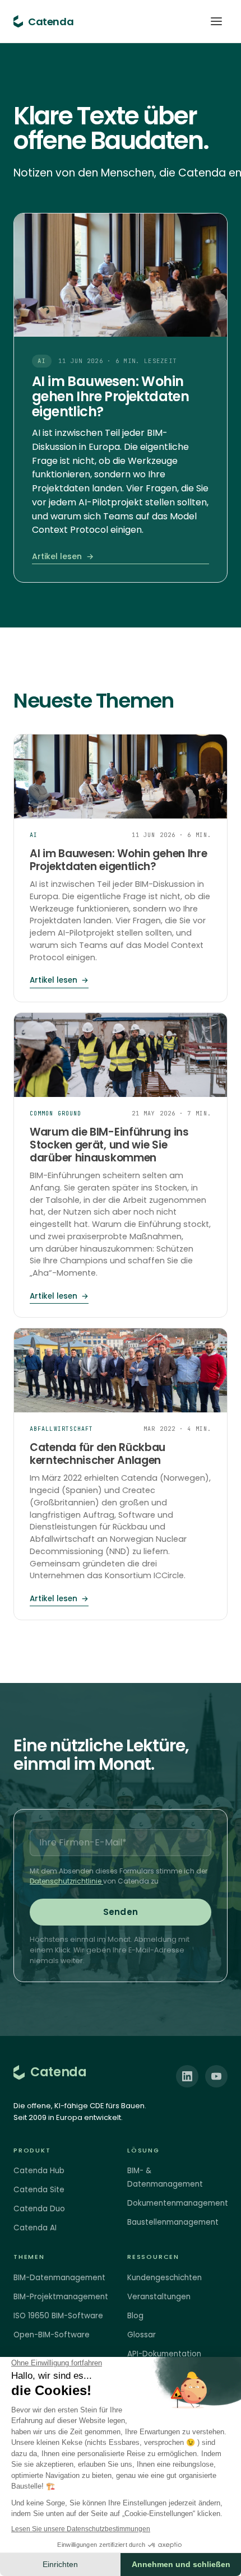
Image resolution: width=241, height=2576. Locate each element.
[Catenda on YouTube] (216, 2076)
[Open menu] (216, 21)
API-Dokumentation (164, 2354)
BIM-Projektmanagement (61, 2297)
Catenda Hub (39, 2171)
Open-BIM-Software (52, 2335)
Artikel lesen (63, 556)
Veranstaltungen (159, 2297)
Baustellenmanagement (173, 2222)
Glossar (142, 2335)
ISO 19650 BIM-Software (58, 2316)
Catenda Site (39, 2190)
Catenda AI (35, 2228)
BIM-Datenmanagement (59, 2278)
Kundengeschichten (164, 2278)
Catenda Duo (39, 2209)
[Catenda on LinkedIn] (187, 2076)
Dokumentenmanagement (178, 2203)
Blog (135, 2316)
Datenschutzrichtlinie (66, 1881)
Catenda (58, 2072)
